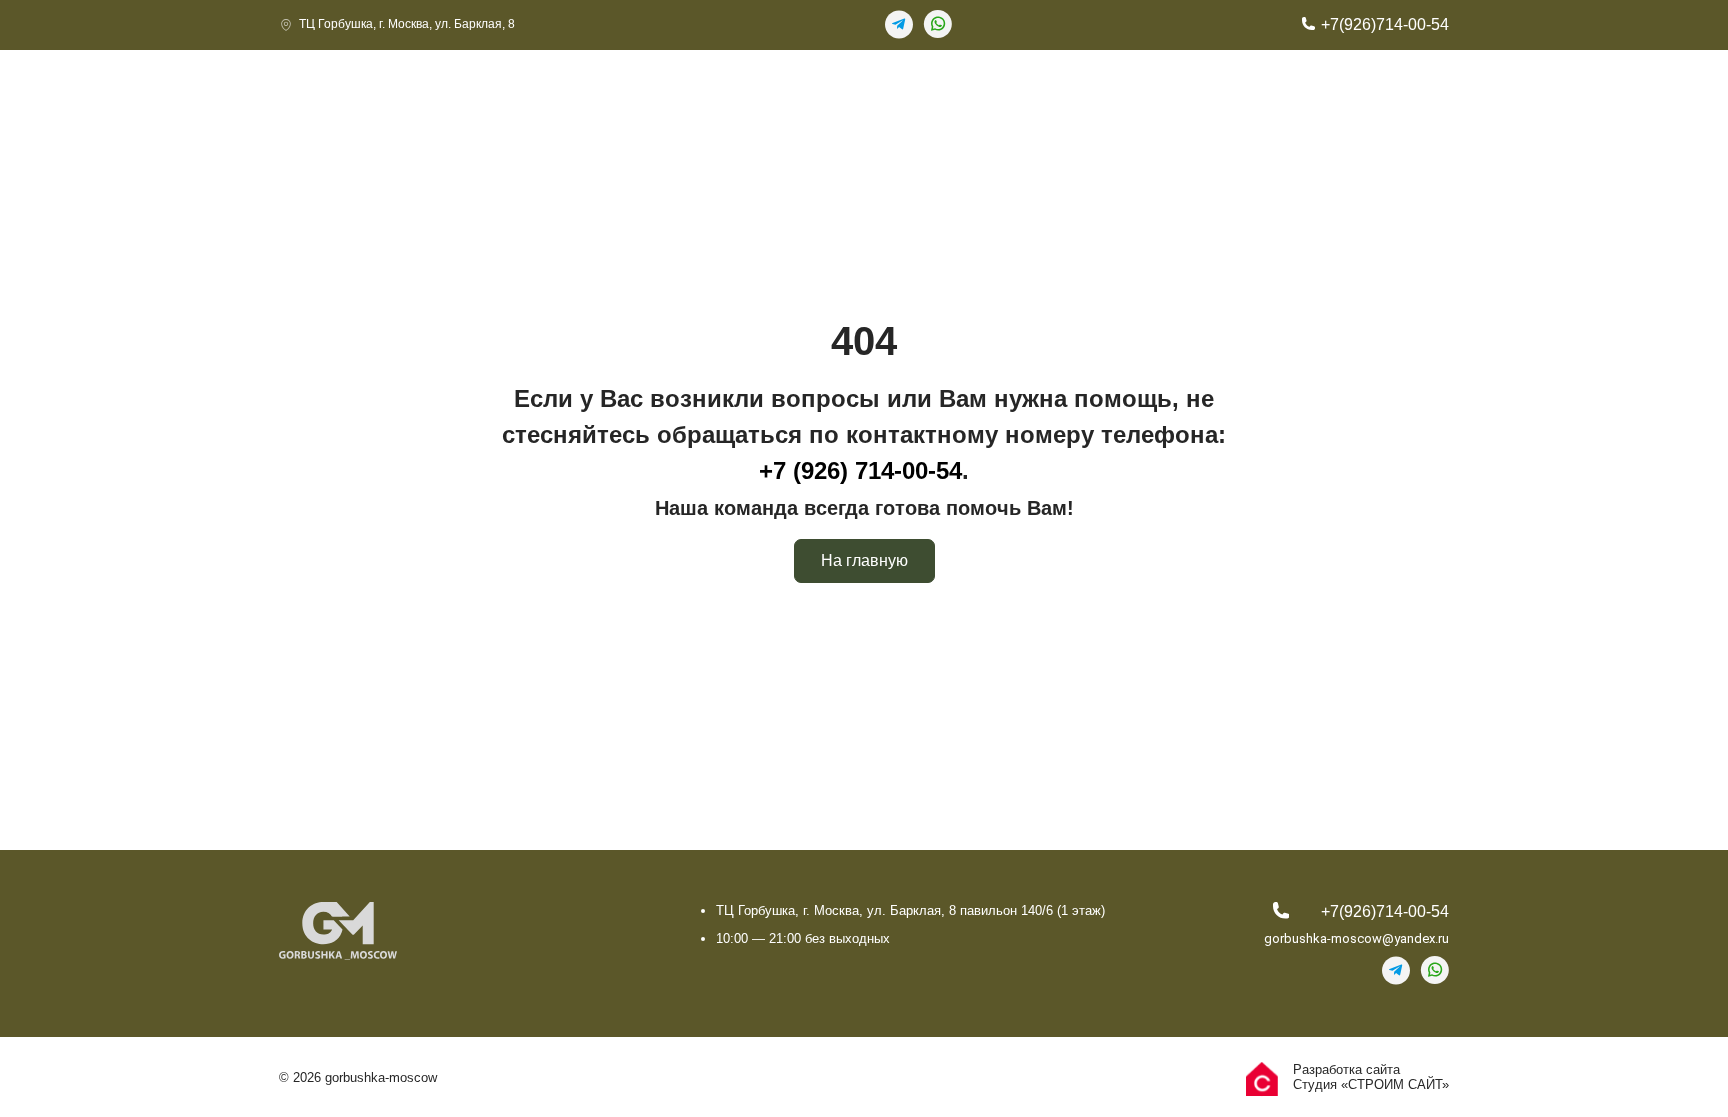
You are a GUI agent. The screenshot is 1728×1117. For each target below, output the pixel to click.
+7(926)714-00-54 (1385, 24)
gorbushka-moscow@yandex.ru (1356, 938)
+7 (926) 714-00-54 (860, 470)
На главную (864, 560)
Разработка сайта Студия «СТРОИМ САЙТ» (1371, 1077)
